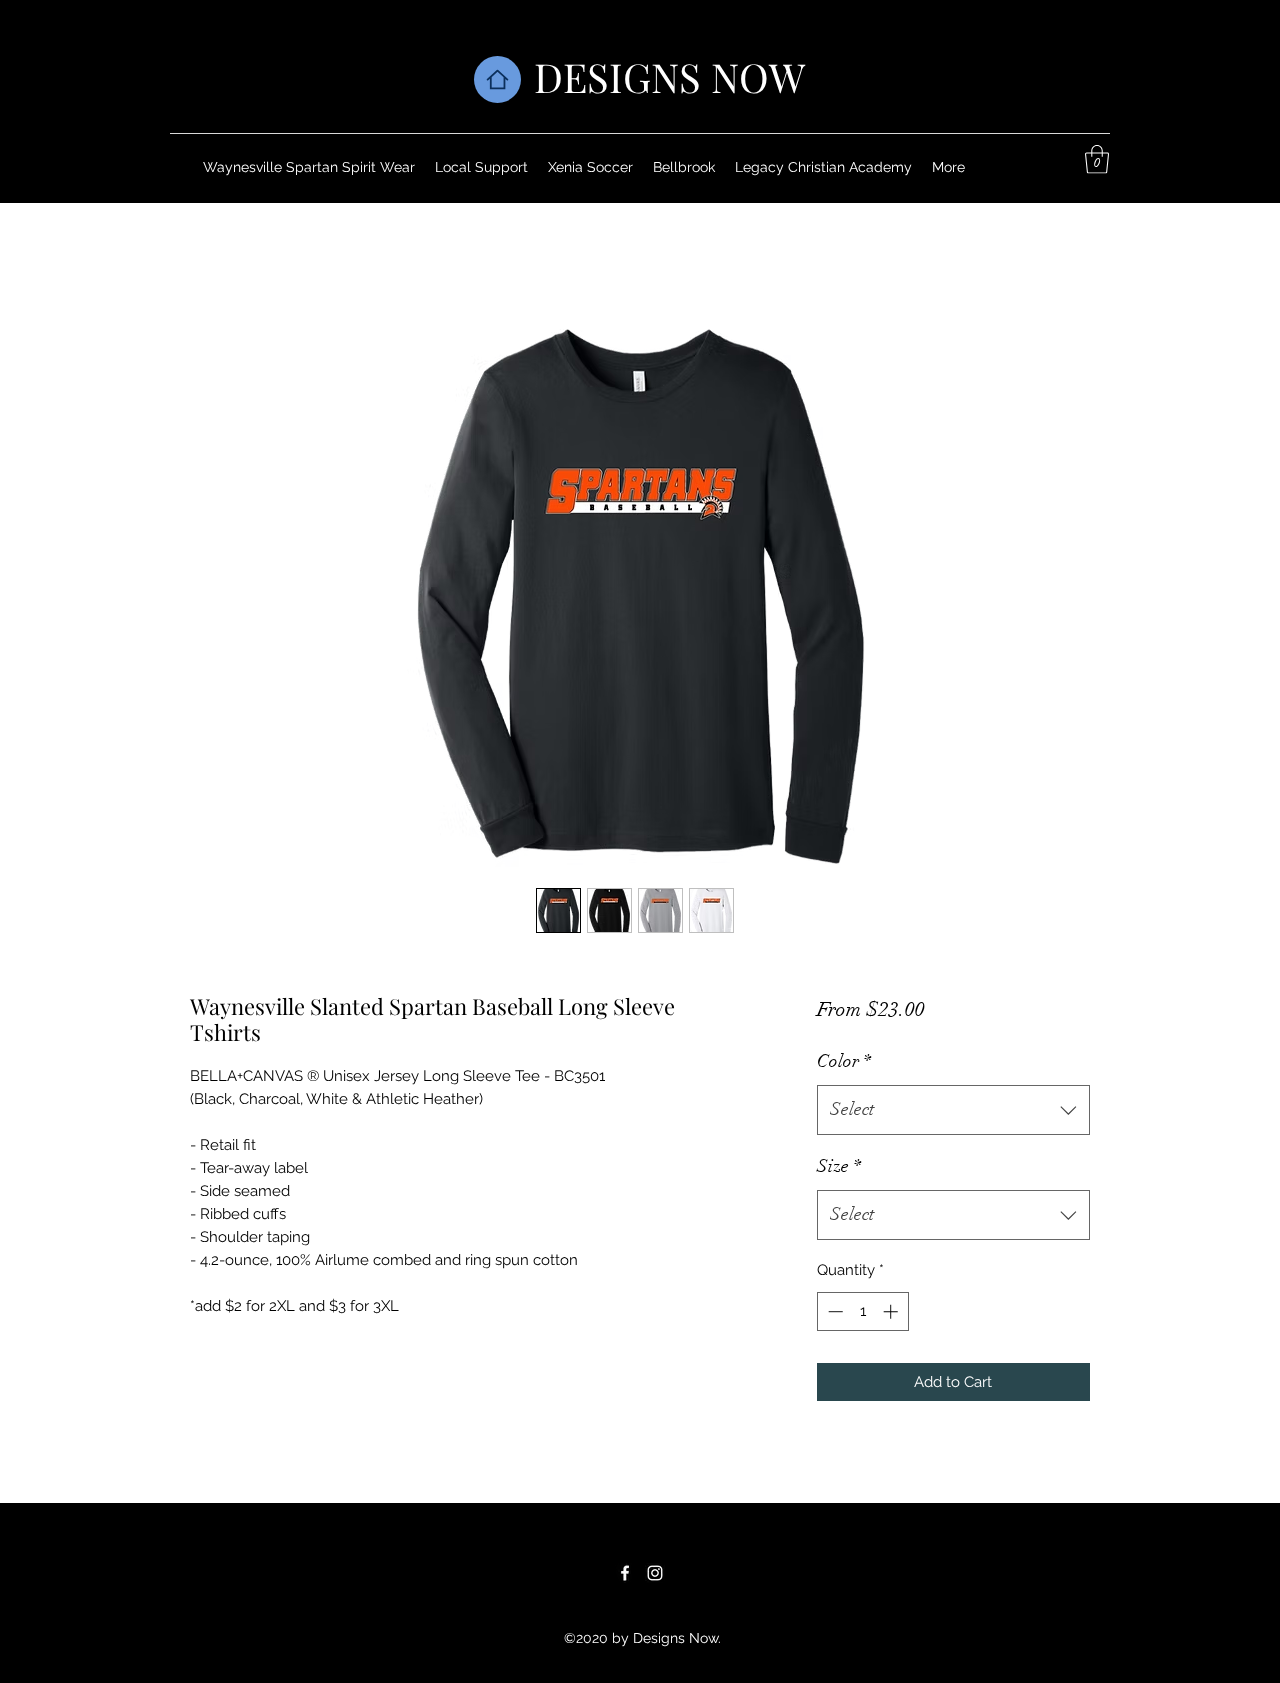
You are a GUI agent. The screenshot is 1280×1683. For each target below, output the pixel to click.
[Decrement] (833, 1311)
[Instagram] (655, 1573)
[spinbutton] (862, 1311)
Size (839, 1166)
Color (844, 1061)
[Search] (1109, 101)
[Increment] (892, 1311)
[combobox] (953, 1110)
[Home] (497, 79)
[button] (1097, 159)
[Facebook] (625, 1573)
